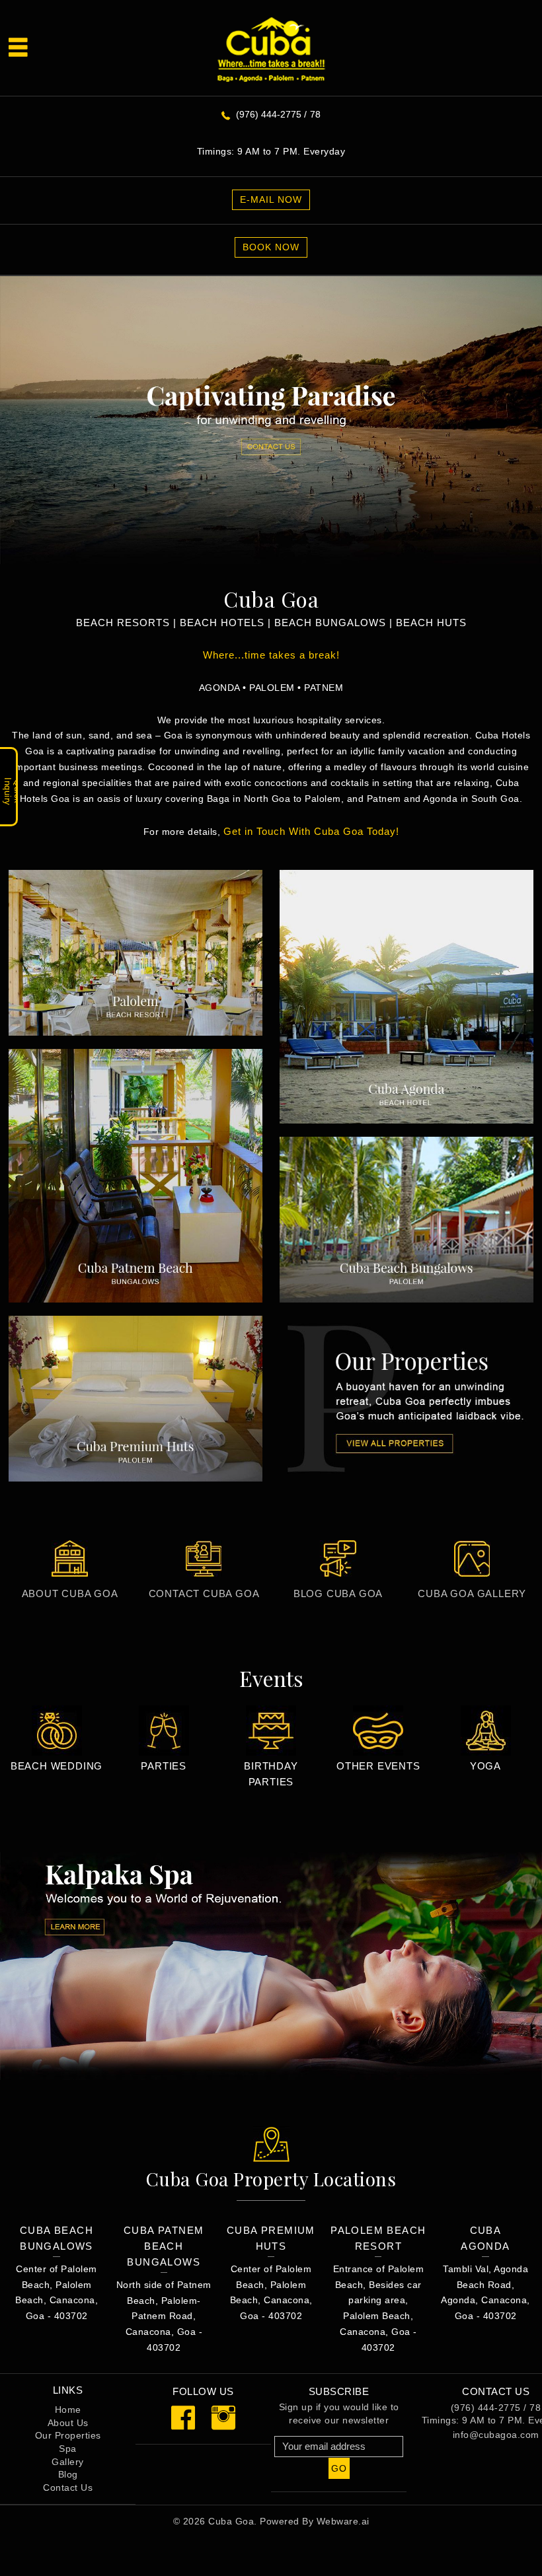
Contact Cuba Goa (204, 1593)
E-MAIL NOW (271, 199)
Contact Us (68, 2487)
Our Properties (68, 2435)
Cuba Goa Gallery (472, 1593)
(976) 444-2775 (269, 114)
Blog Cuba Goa (338, 1593)
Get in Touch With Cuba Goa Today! (311, 831)
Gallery (68, 2462)
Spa (68, 2449)
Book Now (271, 247)
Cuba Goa (231, 2521)
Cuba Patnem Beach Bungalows (164, 2246)
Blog (68, 2474)
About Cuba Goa (70, 1593)
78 (315, 114)
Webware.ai (343, 2521)
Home (68, 2410)
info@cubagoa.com (496, 2435)
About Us (68, 2423)
